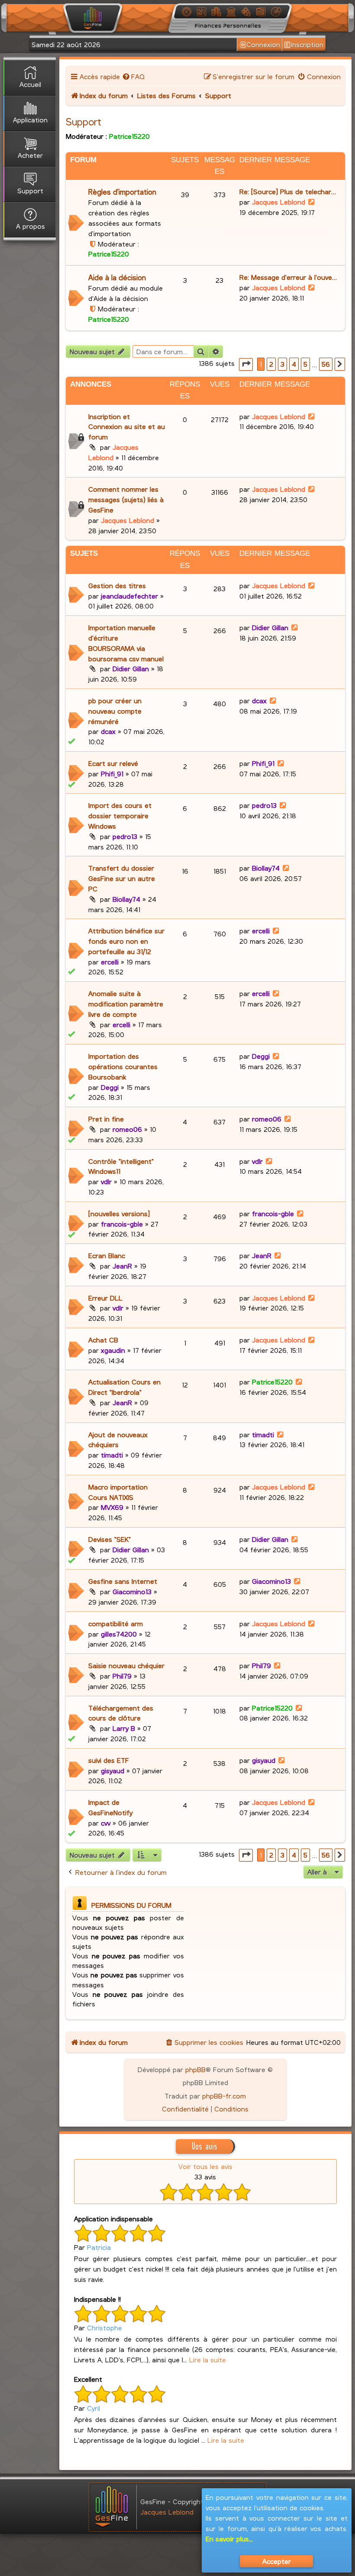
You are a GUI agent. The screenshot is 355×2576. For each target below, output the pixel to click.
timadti (112, 1455)
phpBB (195, 2069)
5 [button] (305, 364)
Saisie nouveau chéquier (126, 1665)
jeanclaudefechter (129, 596)
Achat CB (103, 1340)
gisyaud (113, 1770)
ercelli (110, 962)
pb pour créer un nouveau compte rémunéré (115, 711)
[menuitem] (134, 76)
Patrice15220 (129, 136)
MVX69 (112, 1507)
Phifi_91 (112, 774)
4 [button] (294, 364)
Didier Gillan (131, 668)
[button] (246, 364)
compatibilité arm (116, 1623)
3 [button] (282, 364)
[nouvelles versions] (119, 1213)
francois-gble (122, 1224)
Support (84, 122)
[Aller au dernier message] (312, 416)
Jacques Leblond (279, 202)
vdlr (106, 1181)
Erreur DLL (105, 1298)
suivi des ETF (109, 1760)
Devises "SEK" (110, 1539)
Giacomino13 (132, 1591)
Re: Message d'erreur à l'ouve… (288, 277)
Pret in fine (106, 1119)
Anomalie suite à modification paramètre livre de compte (126, 1004)
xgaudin (113, 1350)
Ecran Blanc (107, 1255)
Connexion (263, 44)
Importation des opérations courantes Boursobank (123, 1066)
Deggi (110, 1087)
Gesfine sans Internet (123, 1581)
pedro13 (125, 836)
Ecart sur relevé (113, 763)
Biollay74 (126, 899)
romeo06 (127, 1129)
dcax (108, 731)
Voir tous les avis (205, 2166)
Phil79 (122, 1676)
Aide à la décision (117, 277)
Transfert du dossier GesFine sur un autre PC (122, 878)
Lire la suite (208, 2360)
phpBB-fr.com (224, 2096)
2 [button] (271, 364)
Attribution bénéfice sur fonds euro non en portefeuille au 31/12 (126, 941)
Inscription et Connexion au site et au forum (127, 427)
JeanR (122, 1266)
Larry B (124, 1728)
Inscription (307, 44)
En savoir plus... (229, 2539)
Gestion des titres (117, 585)
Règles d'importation (122, 192)
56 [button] (326, 364)
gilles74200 (119, 1634)
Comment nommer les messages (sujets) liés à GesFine (126, 499)
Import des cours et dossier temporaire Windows (120, 815)
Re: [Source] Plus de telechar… (288, 191)
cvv (106, 1823)
